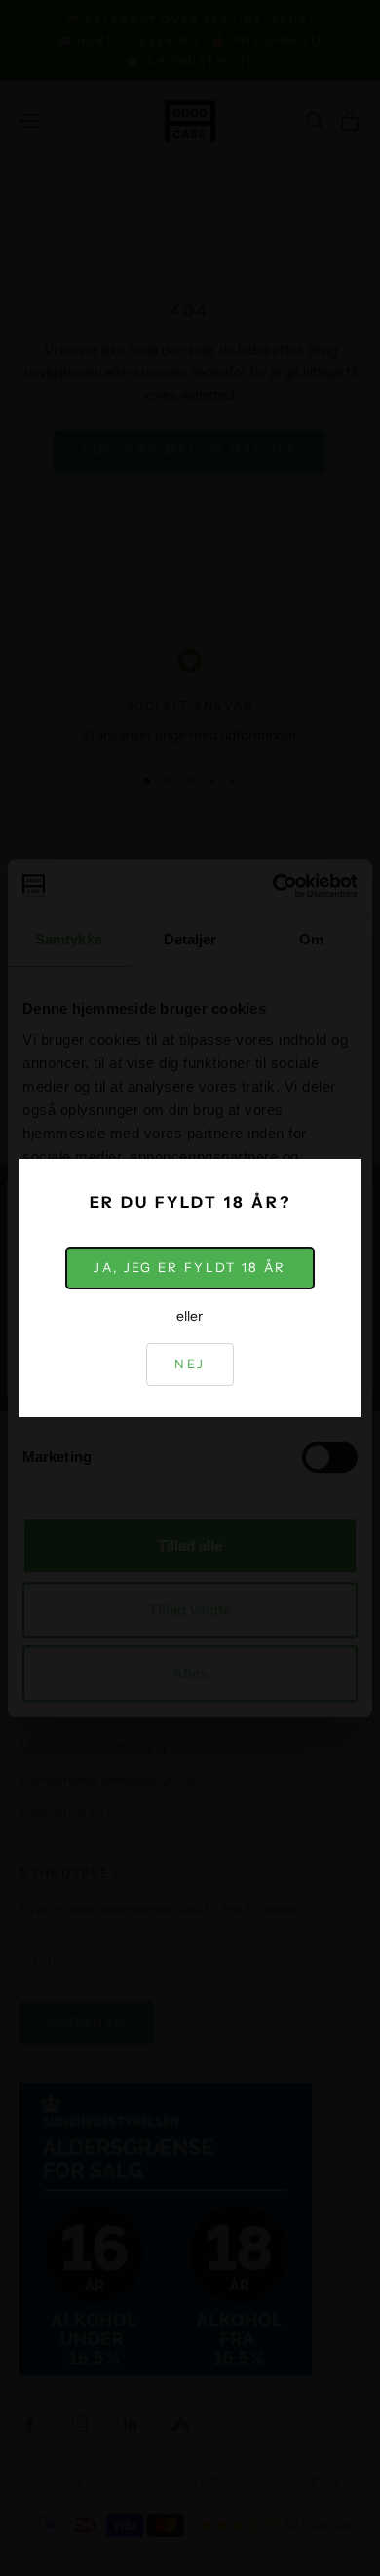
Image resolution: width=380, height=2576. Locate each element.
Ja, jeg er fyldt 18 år (190, 1267)
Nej (190, 1364)
